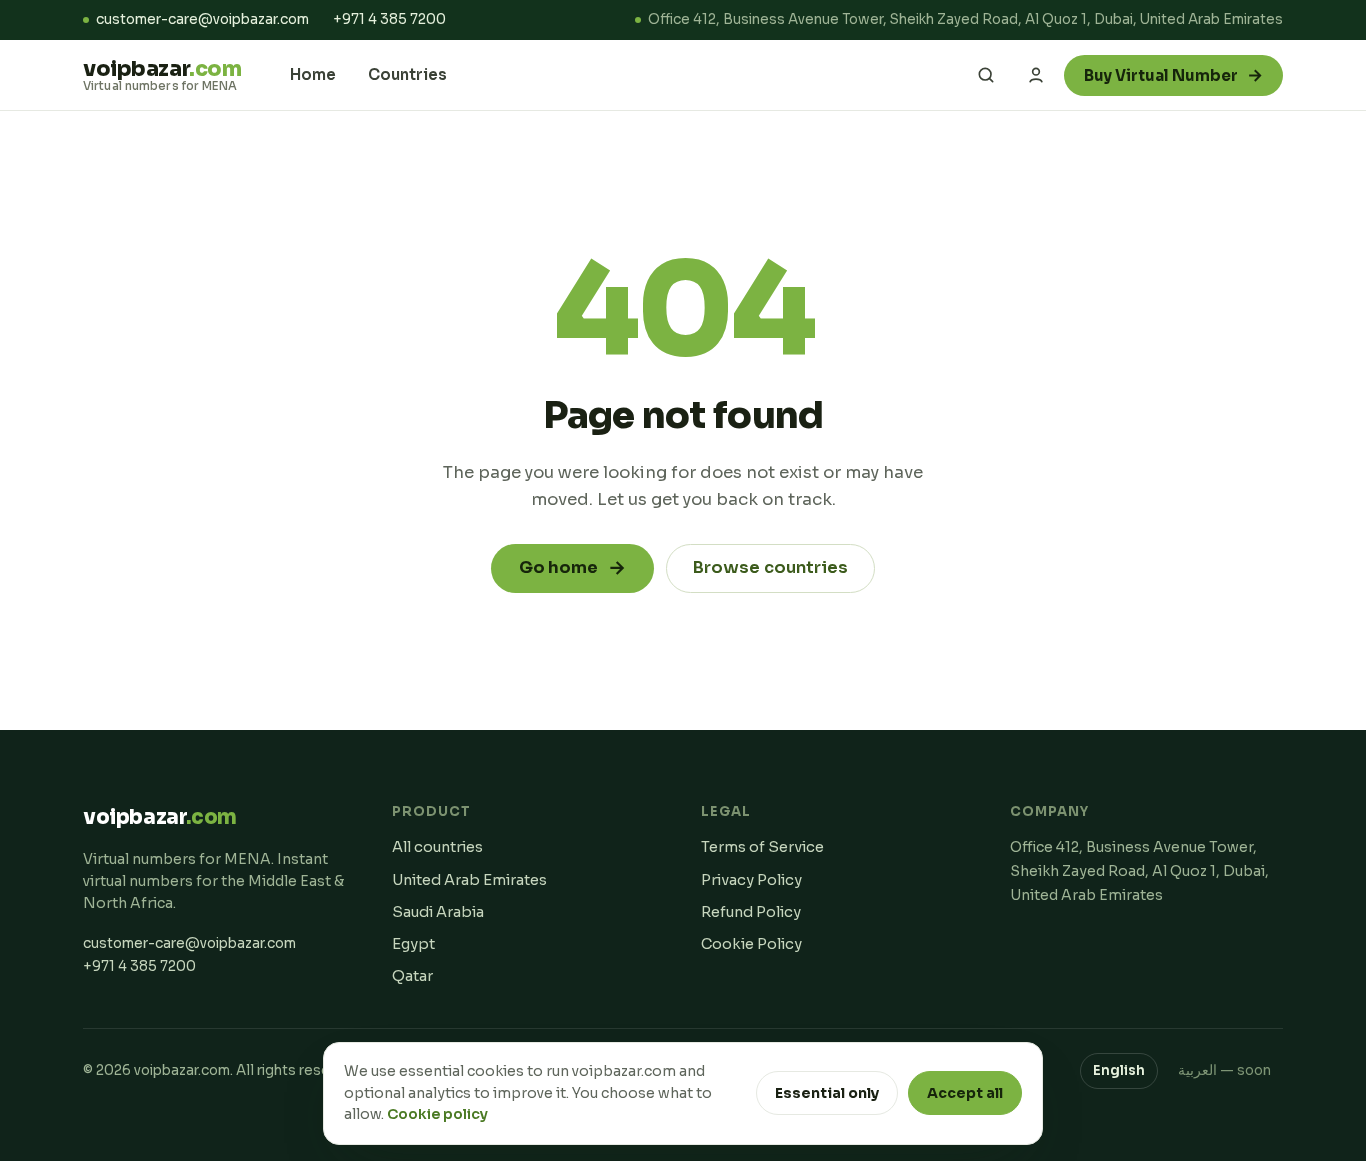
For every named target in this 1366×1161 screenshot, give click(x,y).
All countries (437, 847)
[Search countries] (986, 75)
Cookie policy (437, 1114)
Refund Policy (751, 912)
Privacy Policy (751, 880)
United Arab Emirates (469, 880)
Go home (572, 568)
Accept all (965, 1093)
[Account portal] (1036, 75)
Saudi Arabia (438, 912)
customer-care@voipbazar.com (202, 19)
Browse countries (770, 567)
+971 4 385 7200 (389, 19)
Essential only (827, 1093)
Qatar (412, 976)
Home (313, 74)
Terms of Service (762, 847)
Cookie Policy (751, 944)
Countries (407, 74)
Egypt (413, 944)
